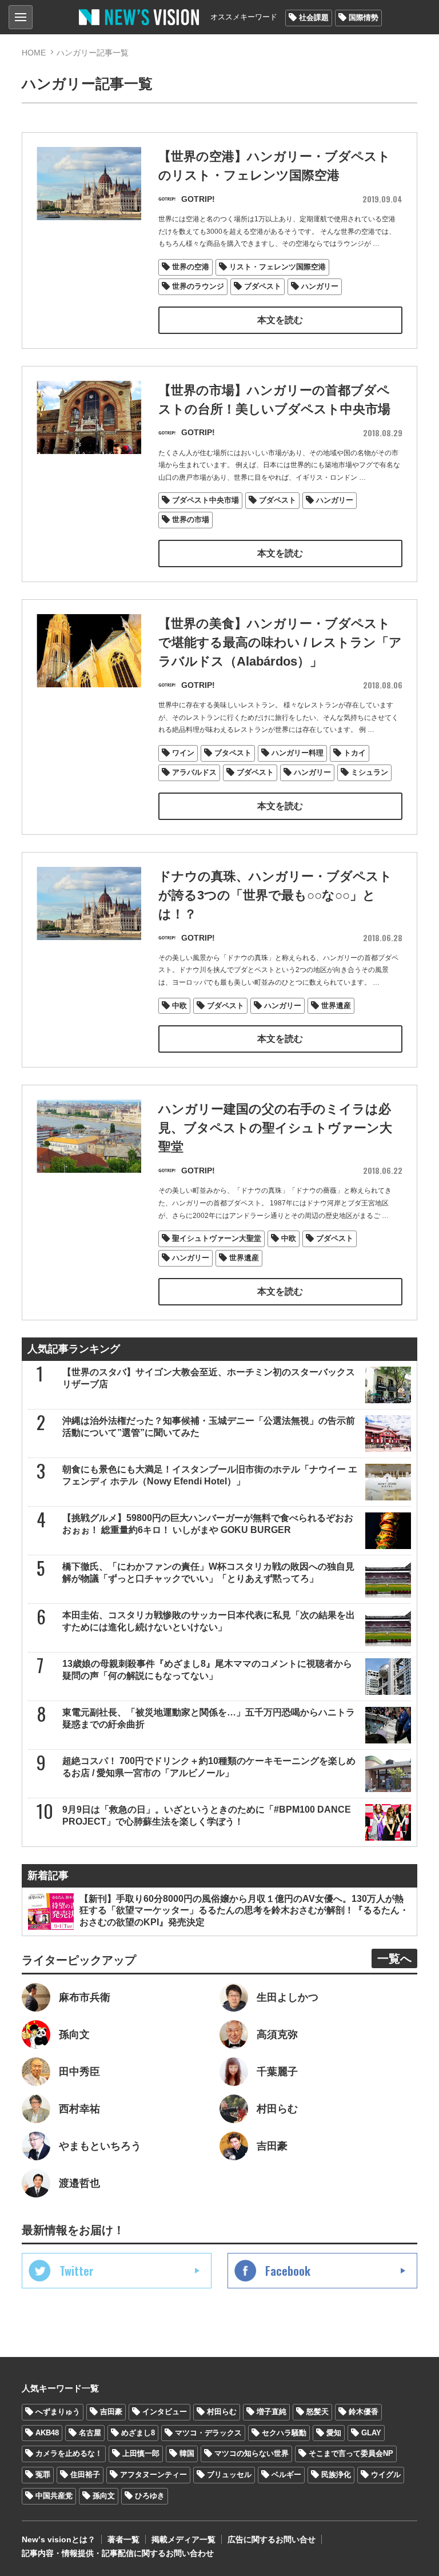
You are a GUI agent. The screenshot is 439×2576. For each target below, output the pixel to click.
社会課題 (314, 17)
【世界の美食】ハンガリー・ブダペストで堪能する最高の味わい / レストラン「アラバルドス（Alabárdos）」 (280, 642)
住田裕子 (85, 2475)
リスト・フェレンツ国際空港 (278, 267)
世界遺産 (336, 1006)
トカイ (355, 753)
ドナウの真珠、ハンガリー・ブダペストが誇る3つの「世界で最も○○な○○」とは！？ (275, 895)
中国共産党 (54, 2496)
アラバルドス (194, 772)
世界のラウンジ (198, 286)
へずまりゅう (58, 2412)
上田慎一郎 (141, 2453)
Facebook (288, 2271)
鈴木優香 (364, 2412)
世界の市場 (191, 519)
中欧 (179, 1006)
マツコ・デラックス (208, 2433)
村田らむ (222, 2412)
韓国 (187, 2453)
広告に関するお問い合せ (272, 2539)
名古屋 (90, 2433)
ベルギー (286, 2475)
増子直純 (272, 2412)
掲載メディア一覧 (183, 2539)
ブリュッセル (229, 2475)
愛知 (334, 2433)
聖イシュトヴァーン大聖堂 (217, 1238)
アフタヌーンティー (153, 2475)
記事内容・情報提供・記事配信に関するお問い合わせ (118, 2553)
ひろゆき (150, 2496)
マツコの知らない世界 (252, 2453)
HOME (34, 53)
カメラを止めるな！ (69, 2453)
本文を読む (280, 320)
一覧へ (394, 1958)
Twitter (77, 2271)
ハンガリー (320, 286)
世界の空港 (191, 267)
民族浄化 (336, 2475)
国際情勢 (364, 17)
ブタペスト (233, 753)
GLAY (371, 2433)
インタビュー (165, 2412)
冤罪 (43, 2475)
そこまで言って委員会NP (351, 2453)
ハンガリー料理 (298, 753)
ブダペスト (263, 286)
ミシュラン (370, 772)
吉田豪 (111, 2412)
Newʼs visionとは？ (59, 2539)
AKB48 (47, 2433)
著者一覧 (123, 2539)
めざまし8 (138, 2433)
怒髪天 (318, 2412)
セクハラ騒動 (284, 2433)
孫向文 (104, 2496)
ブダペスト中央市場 (205, 500)
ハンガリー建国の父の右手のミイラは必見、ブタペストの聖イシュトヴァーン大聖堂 (275, 1128)
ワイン (183, 753)
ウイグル (386, 2475)
